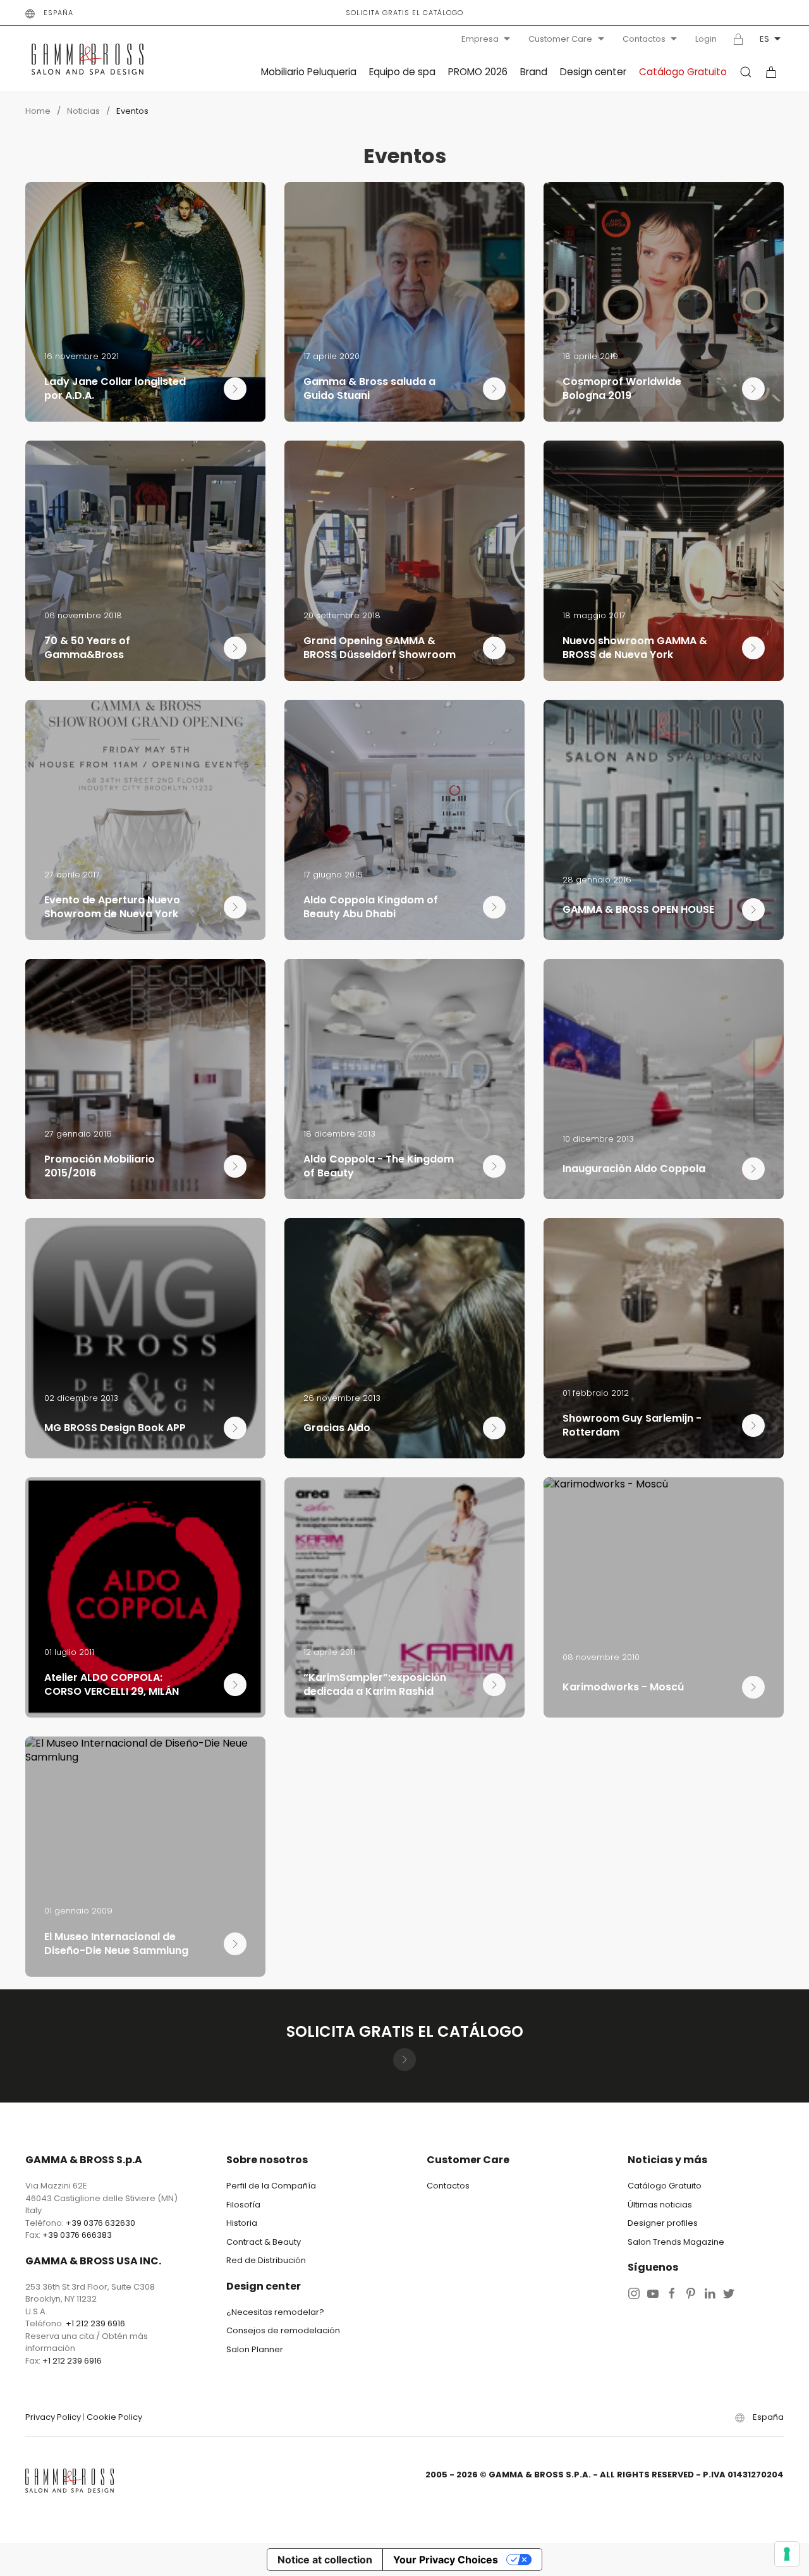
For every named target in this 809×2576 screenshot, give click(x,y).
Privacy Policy (53, 2417)
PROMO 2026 (478, 72)
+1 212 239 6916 (95, 2323)
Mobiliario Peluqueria (309, 72)
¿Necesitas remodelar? (275, 2312)
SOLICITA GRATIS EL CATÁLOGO (404, 13)
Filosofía (243, 2205)
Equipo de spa (402, 72)
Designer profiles (663, 2223)
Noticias (83, 111)
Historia (242, 2223)
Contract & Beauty (264, 2242)
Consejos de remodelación (283, 2330)
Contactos (644, 39)
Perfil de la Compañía (271, 2186)
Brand (534, 72)
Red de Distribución (266, 2260)
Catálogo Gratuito (683, 72)
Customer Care (560, 39)
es (764, 39)
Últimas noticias (660, 2205)
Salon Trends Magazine (676, 2242)
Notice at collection (325, 2560)
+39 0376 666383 (77, 2235)
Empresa (480, 39)
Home (38, 111)
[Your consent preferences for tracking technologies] (787, 2554)
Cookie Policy (114, 2417)
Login (706, 39)
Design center (593, 72)
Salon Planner (255, 2349)
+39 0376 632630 (100, 2223)
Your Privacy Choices (446, 2560)
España (58, 13)
